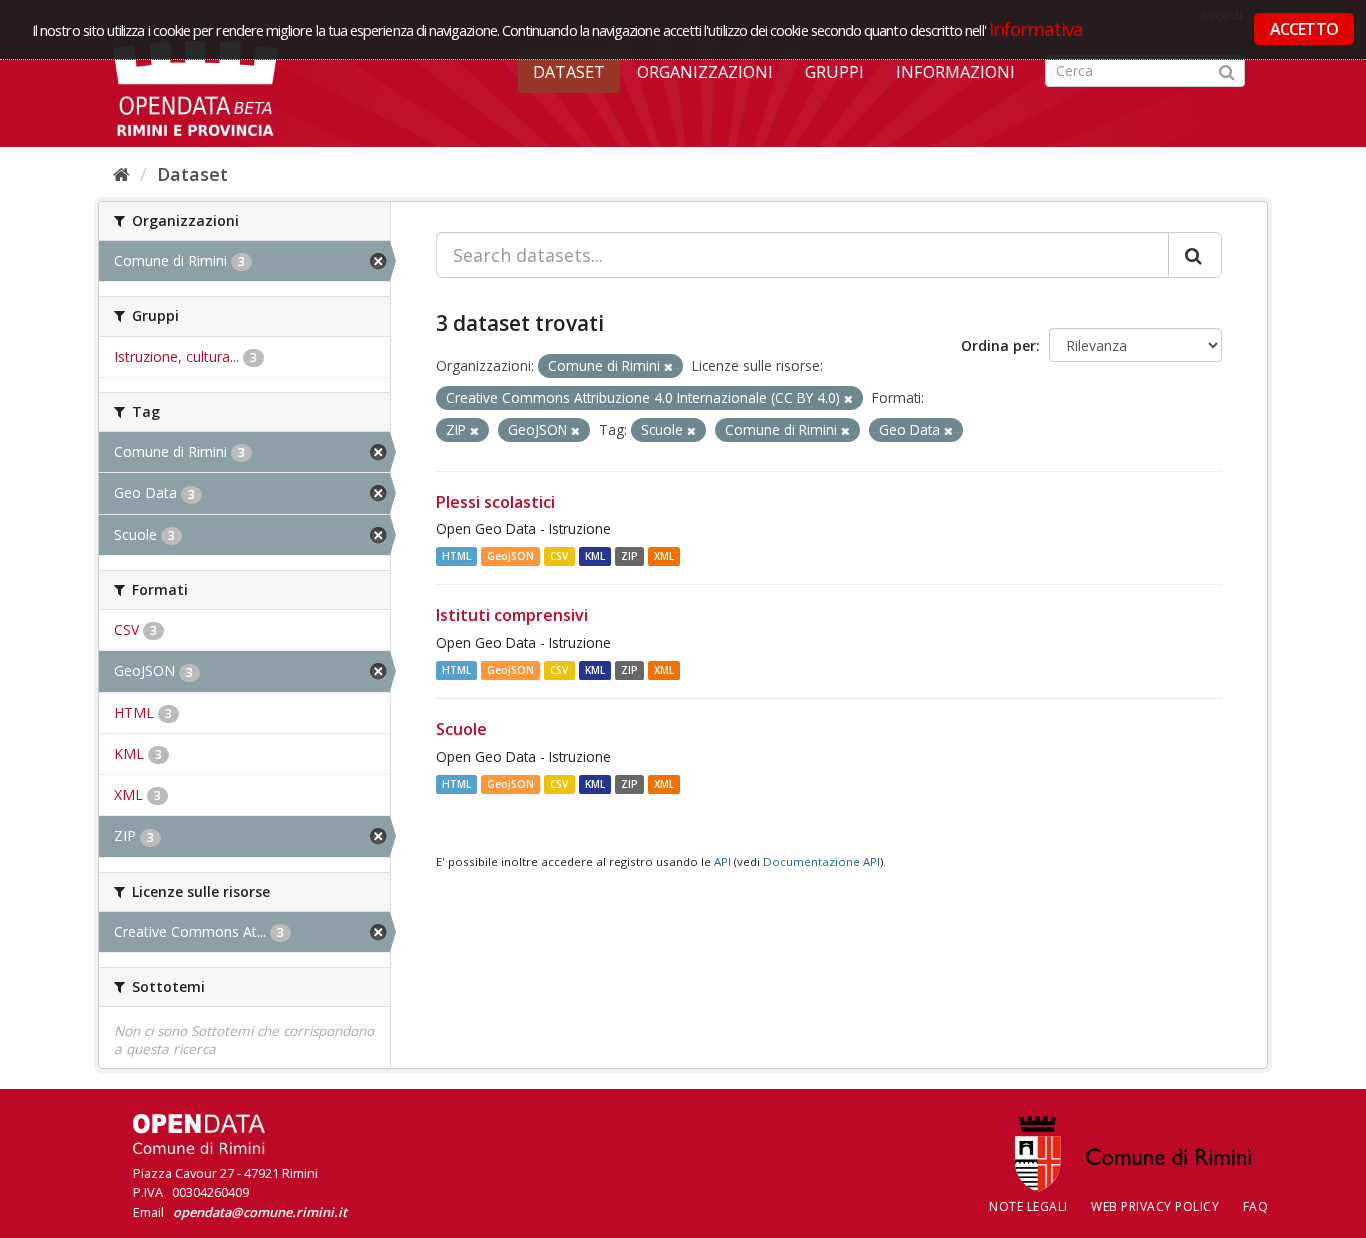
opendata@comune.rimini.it (260, 1212)
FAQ (1256, 1206)
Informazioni (955, 72)
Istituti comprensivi (512, 615)
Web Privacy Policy (1155, 1206)
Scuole (461, 729)
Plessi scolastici (495, 502)
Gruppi (834, 72)
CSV (559, 556)
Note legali (1028, 1206)
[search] (1195, 255)
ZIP (629, 556)
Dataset (569, 72)
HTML (456, 556)
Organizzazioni (705, 72)
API (722, 861)
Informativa (1036, 28)
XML (664, 556)
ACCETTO (1304, 29)
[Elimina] (668, 366)
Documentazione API (821, 861)
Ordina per (998, 345)
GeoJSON (510, 556)
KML (595, 556)
